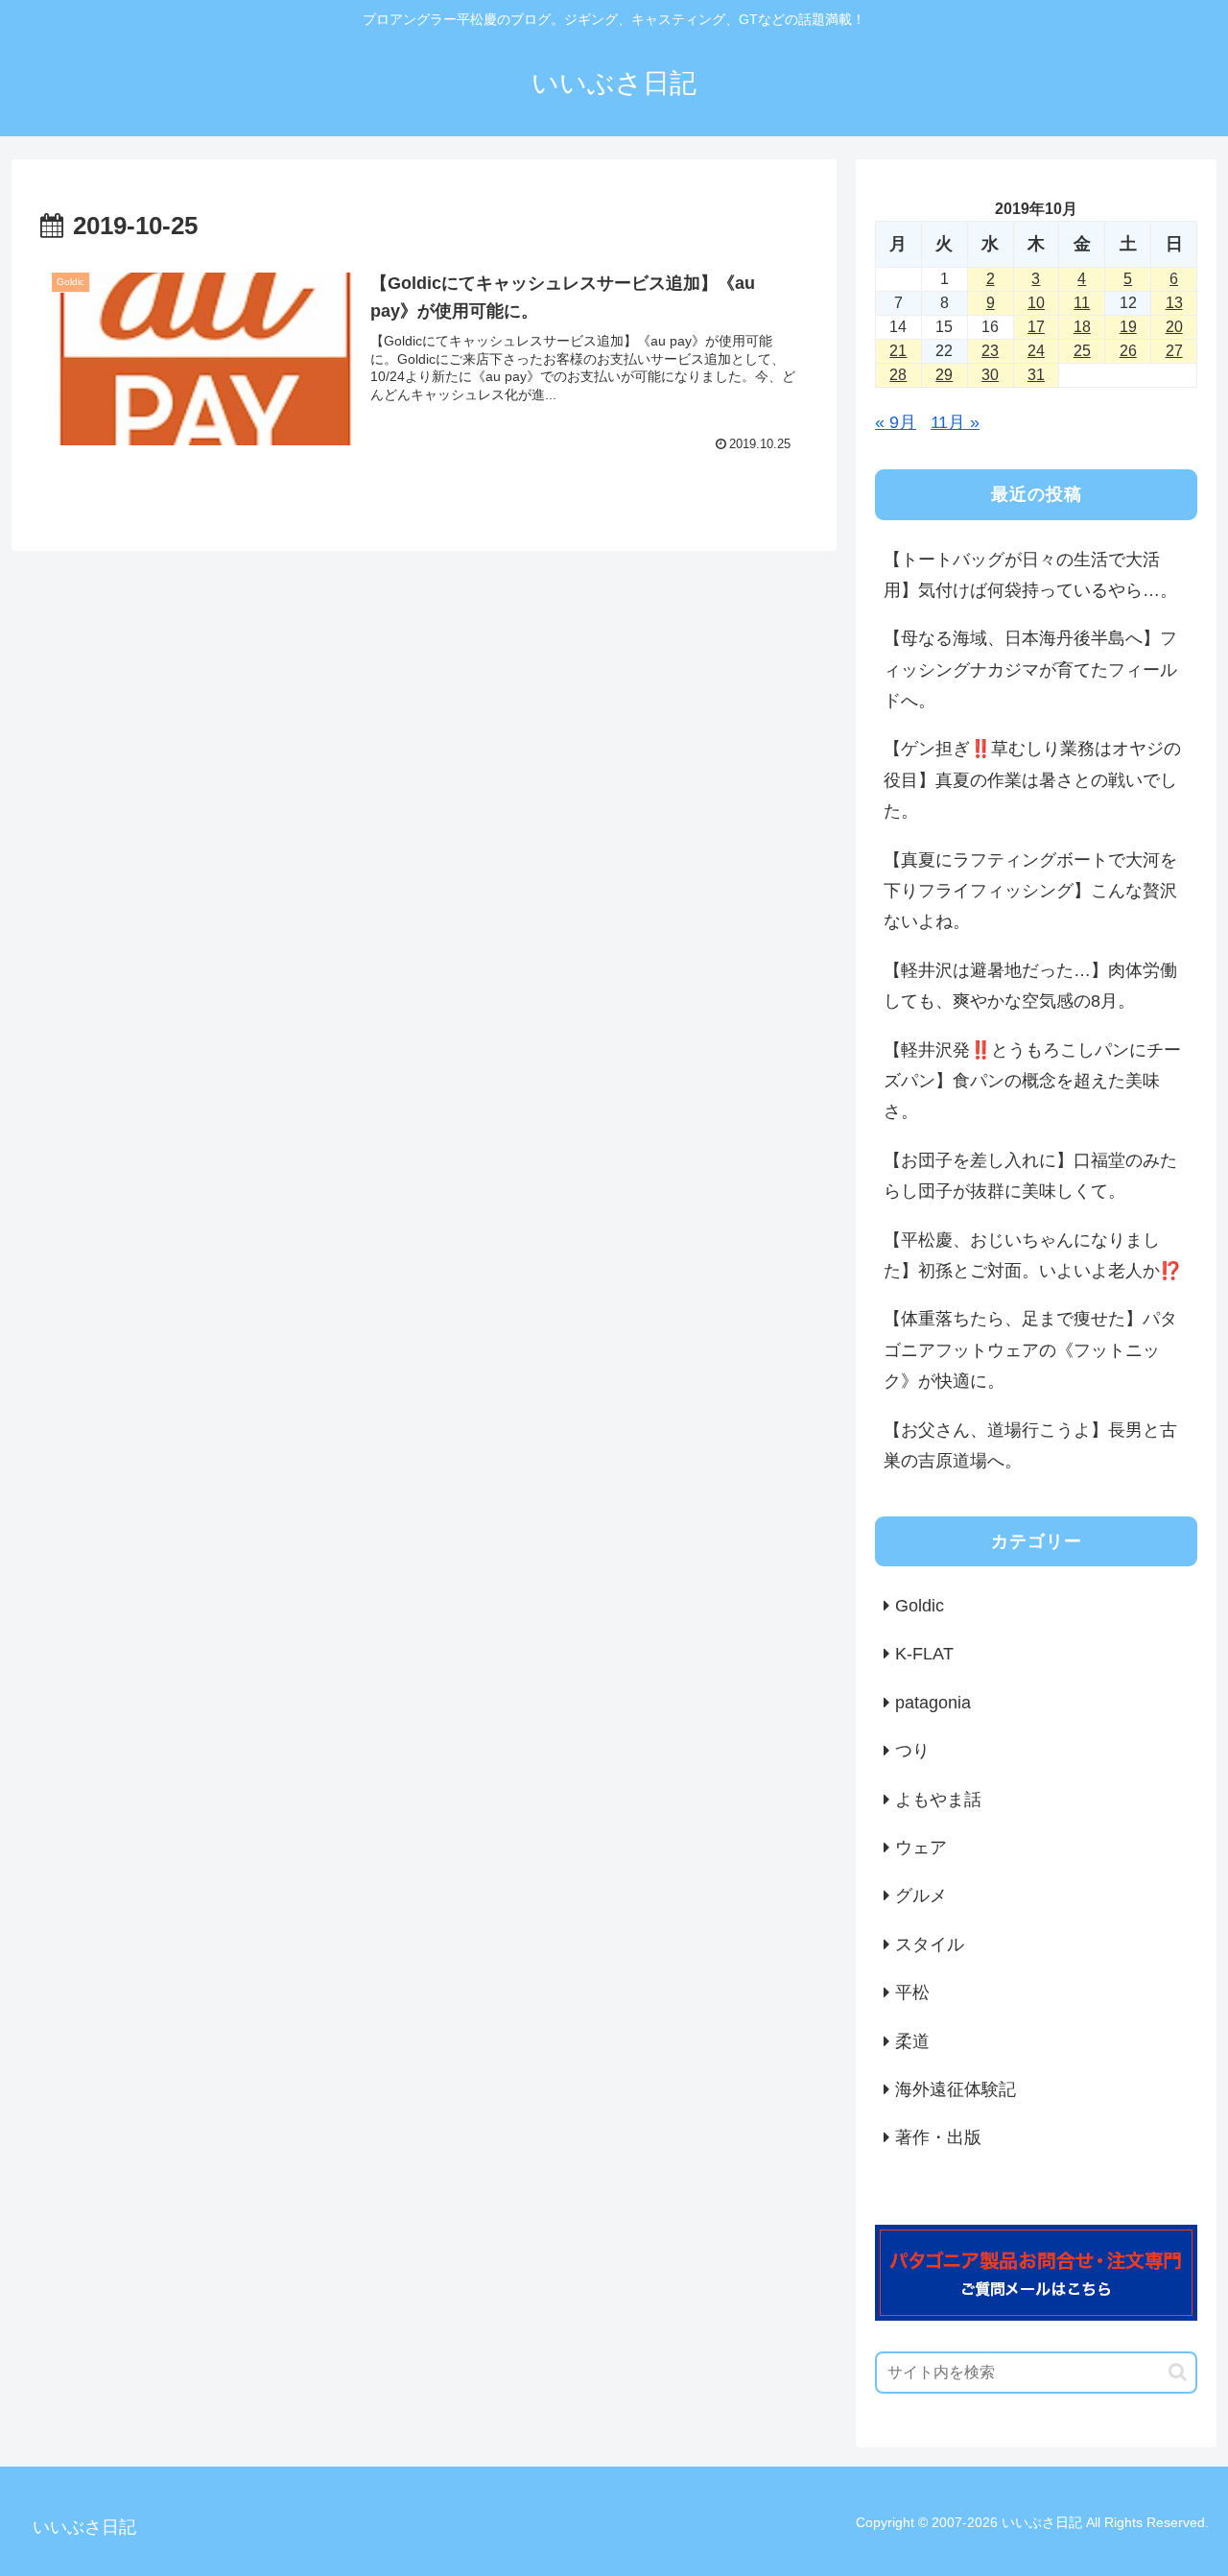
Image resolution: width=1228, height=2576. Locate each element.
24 (1036, 351)
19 (1128, 327)
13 (1174, 303)
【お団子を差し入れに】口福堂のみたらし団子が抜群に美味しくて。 (1030, 1176)
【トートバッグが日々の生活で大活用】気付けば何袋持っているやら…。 (1030, 575)
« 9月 (896, 422)
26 (1128, 351)
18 (1082, 327)
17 (1036, 327)
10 (1036, 303)
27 (1174, 351)
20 (1174, 327)
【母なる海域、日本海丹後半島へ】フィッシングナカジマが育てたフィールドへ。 (1030, 669)
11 (1082, 303)
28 (898, 375)
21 (898, 351)
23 (990, 351)
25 (1082, 351)
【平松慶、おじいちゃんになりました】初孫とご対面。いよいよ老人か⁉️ (1032, 1255)
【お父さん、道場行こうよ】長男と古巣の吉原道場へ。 (1030, 1445)
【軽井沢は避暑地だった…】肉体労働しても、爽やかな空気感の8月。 (1030, 986)
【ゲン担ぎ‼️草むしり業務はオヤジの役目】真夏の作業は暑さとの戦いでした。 (1032, 780)
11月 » (955, 422)
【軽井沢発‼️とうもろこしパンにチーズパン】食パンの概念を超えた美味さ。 (1032, 1081)
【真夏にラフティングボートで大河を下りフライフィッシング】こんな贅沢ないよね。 (1030, 891)
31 (1036, 375)
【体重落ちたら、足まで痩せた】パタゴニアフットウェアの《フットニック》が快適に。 (1030, 1350)
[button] (1178, 2372)
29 (944, 375)
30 (990, 375)
